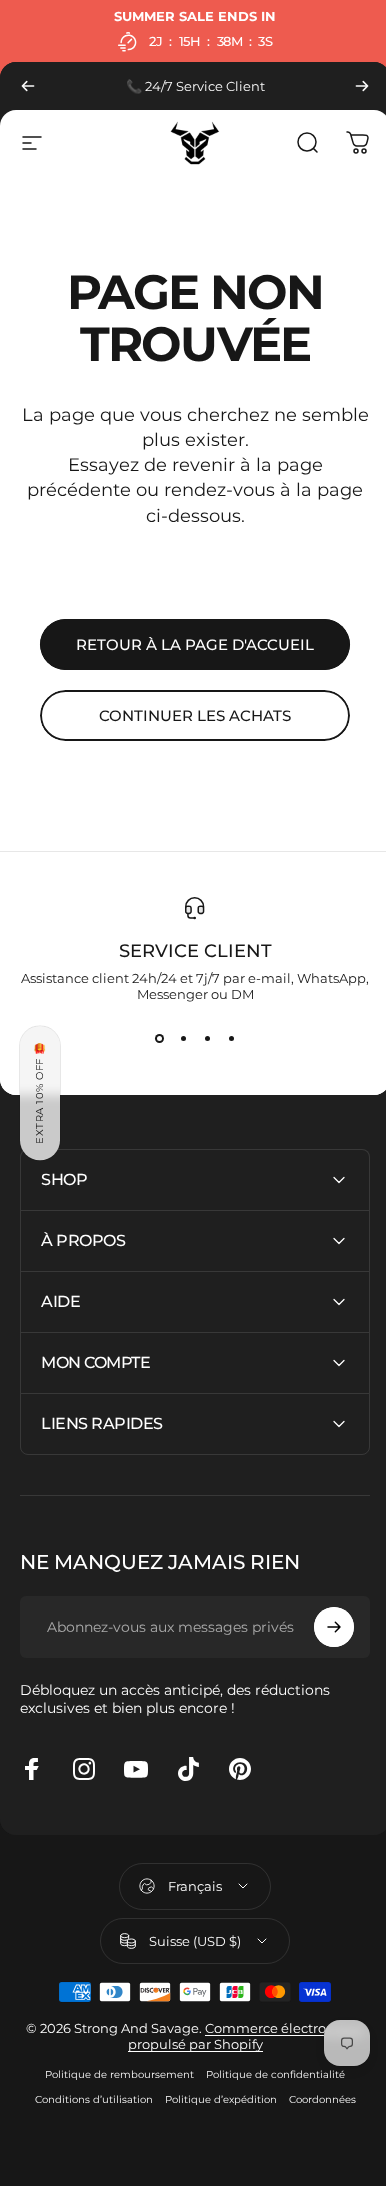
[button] (40, 1093)
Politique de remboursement (112, 2074)
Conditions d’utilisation (86, 2099)
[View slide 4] (224, 1038)
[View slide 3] (200, 1038)
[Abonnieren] (319, 1627)
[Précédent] (28, 86)
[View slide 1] (152, 1038)
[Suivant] (347, 86)
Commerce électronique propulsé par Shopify (195, 2036)
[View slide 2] (176, 1038)
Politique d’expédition (213, 2099)
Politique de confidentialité (268, 2074)
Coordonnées (314, 2099)
